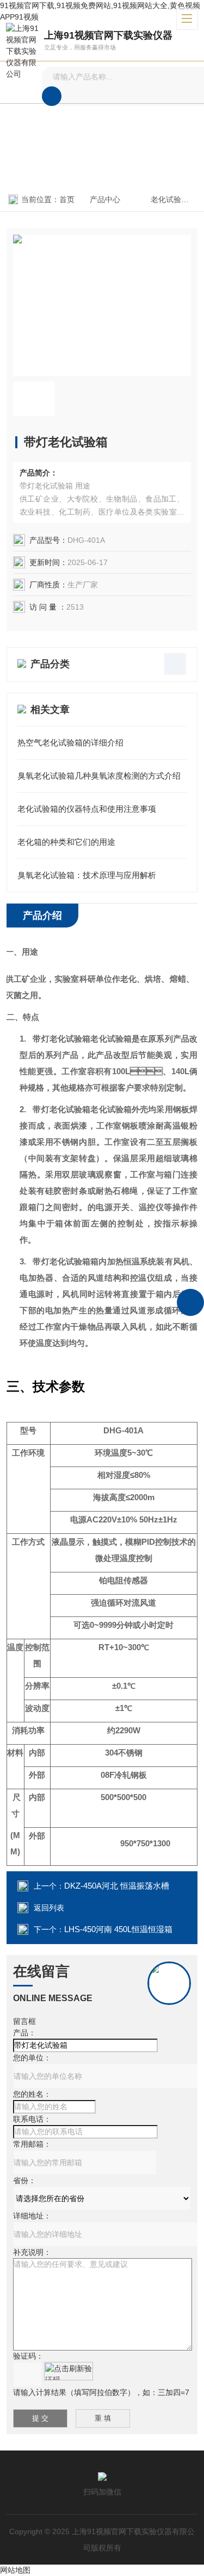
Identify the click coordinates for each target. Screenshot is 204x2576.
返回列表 (49, 1908)
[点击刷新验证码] (69, 2371)
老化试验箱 (170, 199)
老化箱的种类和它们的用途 (66, 842)
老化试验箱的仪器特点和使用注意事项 (87, 809)
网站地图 (15, 2570)
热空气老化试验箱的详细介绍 (70, 742)
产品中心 (105, 199)
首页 (67, 199)
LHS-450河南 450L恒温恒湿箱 (118, 1929)
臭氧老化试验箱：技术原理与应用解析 (87, 875)
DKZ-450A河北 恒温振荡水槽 (117, 1886)
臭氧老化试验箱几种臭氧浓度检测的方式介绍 (99, 776)
